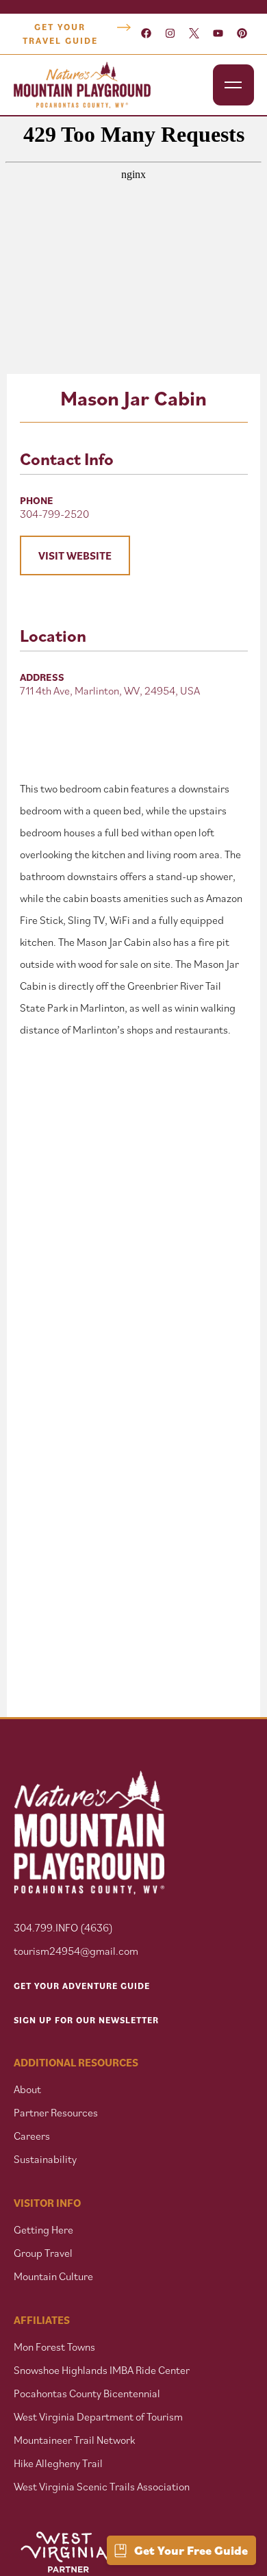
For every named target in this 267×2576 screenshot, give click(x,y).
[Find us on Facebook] (146, 34)
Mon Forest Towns (54, 2347)
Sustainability (45, 2159)
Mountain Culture (53, 2276)
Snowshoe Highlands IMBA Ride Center (102, 2370)
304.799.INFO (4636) (63, 1927)
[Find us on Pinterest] (242, 34)
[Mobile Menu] (233, 85)
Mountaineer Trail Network (74, 2440)
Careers (32, 2136)
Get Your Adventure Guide (82, 1986)
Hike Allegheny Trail (58, 2463)
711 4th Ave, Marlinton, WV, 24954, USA (110, 690)
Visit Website (75, 555)
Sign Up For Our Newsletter (86, 2020)
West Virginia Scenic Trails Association (103, 2486)
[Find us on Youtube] (218, 34)
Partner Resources (56, 2112)
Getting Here (43, 2229)
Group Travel (43, 2253)
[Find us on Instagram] (170, 34)
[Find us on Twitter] (194, 34)
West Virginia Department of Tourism (98, 2416)
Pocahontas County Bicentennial (87, 2393)
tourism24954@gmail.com (76, 1951)
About (27, 2089)
